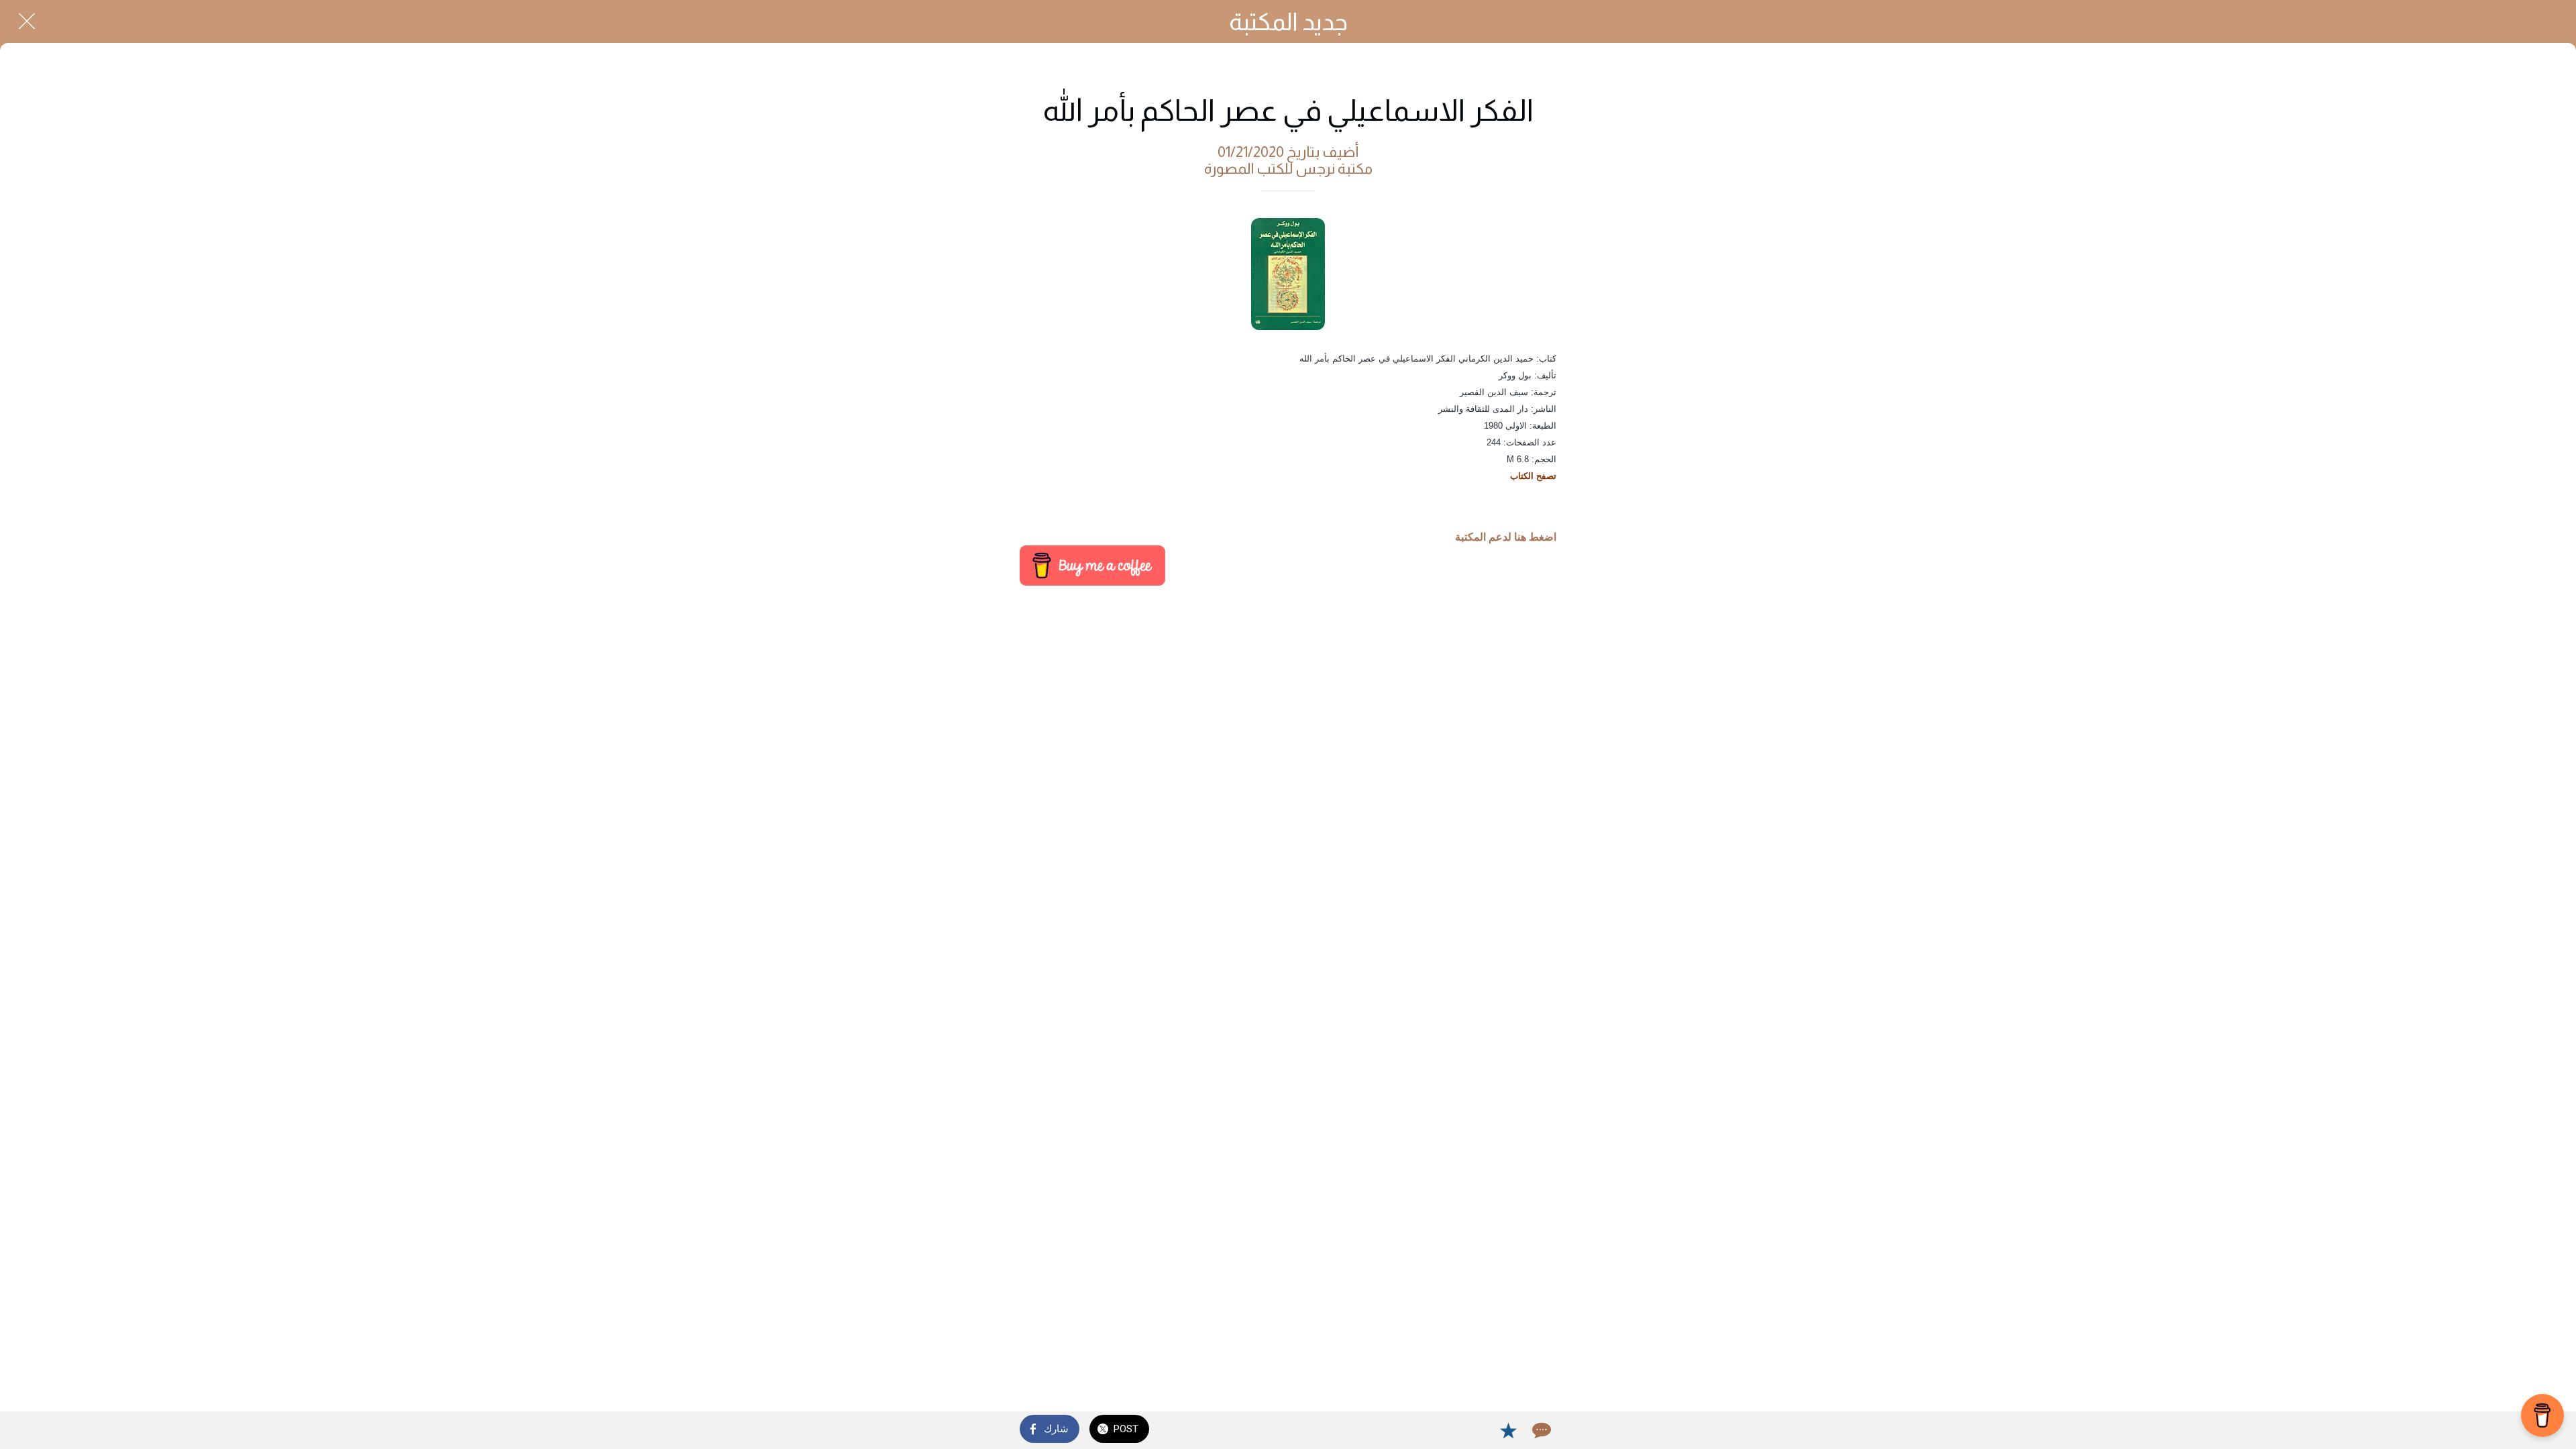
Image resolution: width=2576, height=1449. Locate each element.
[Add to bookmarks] (1508, 1430)
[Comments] (1540, 1430)
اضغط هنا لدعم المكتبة (1506, 537)
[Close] (27, 21)
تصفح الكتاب (1533, 476)
